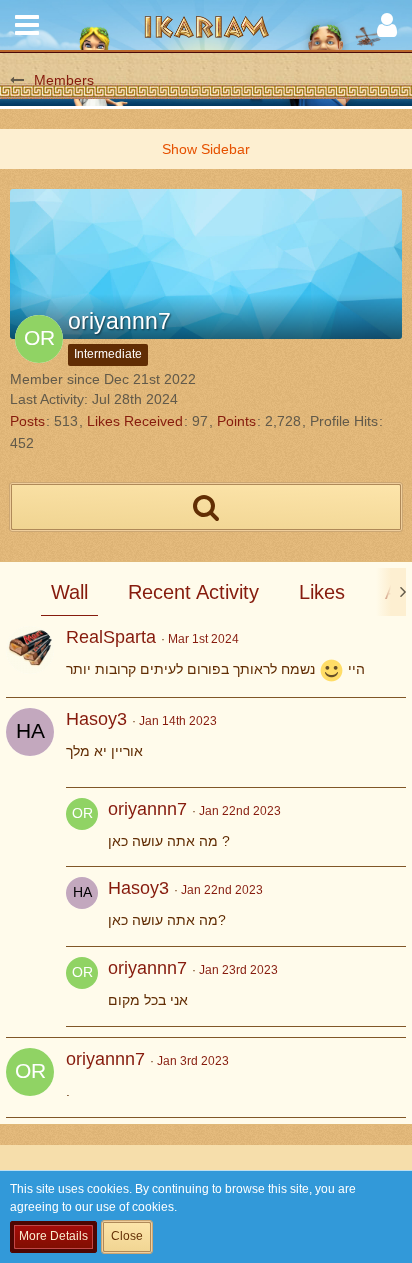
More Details (53, 1236)
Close (127, 1236)
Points (236, 421)
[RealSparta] (30, 650)
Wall (69, 592)
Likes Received (135, 421)
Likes (322, 592)
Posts (27, 421)
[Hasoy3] (30, 732)
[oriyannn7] (82, 827)
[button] (27, 25)
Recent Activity (193, 592)
